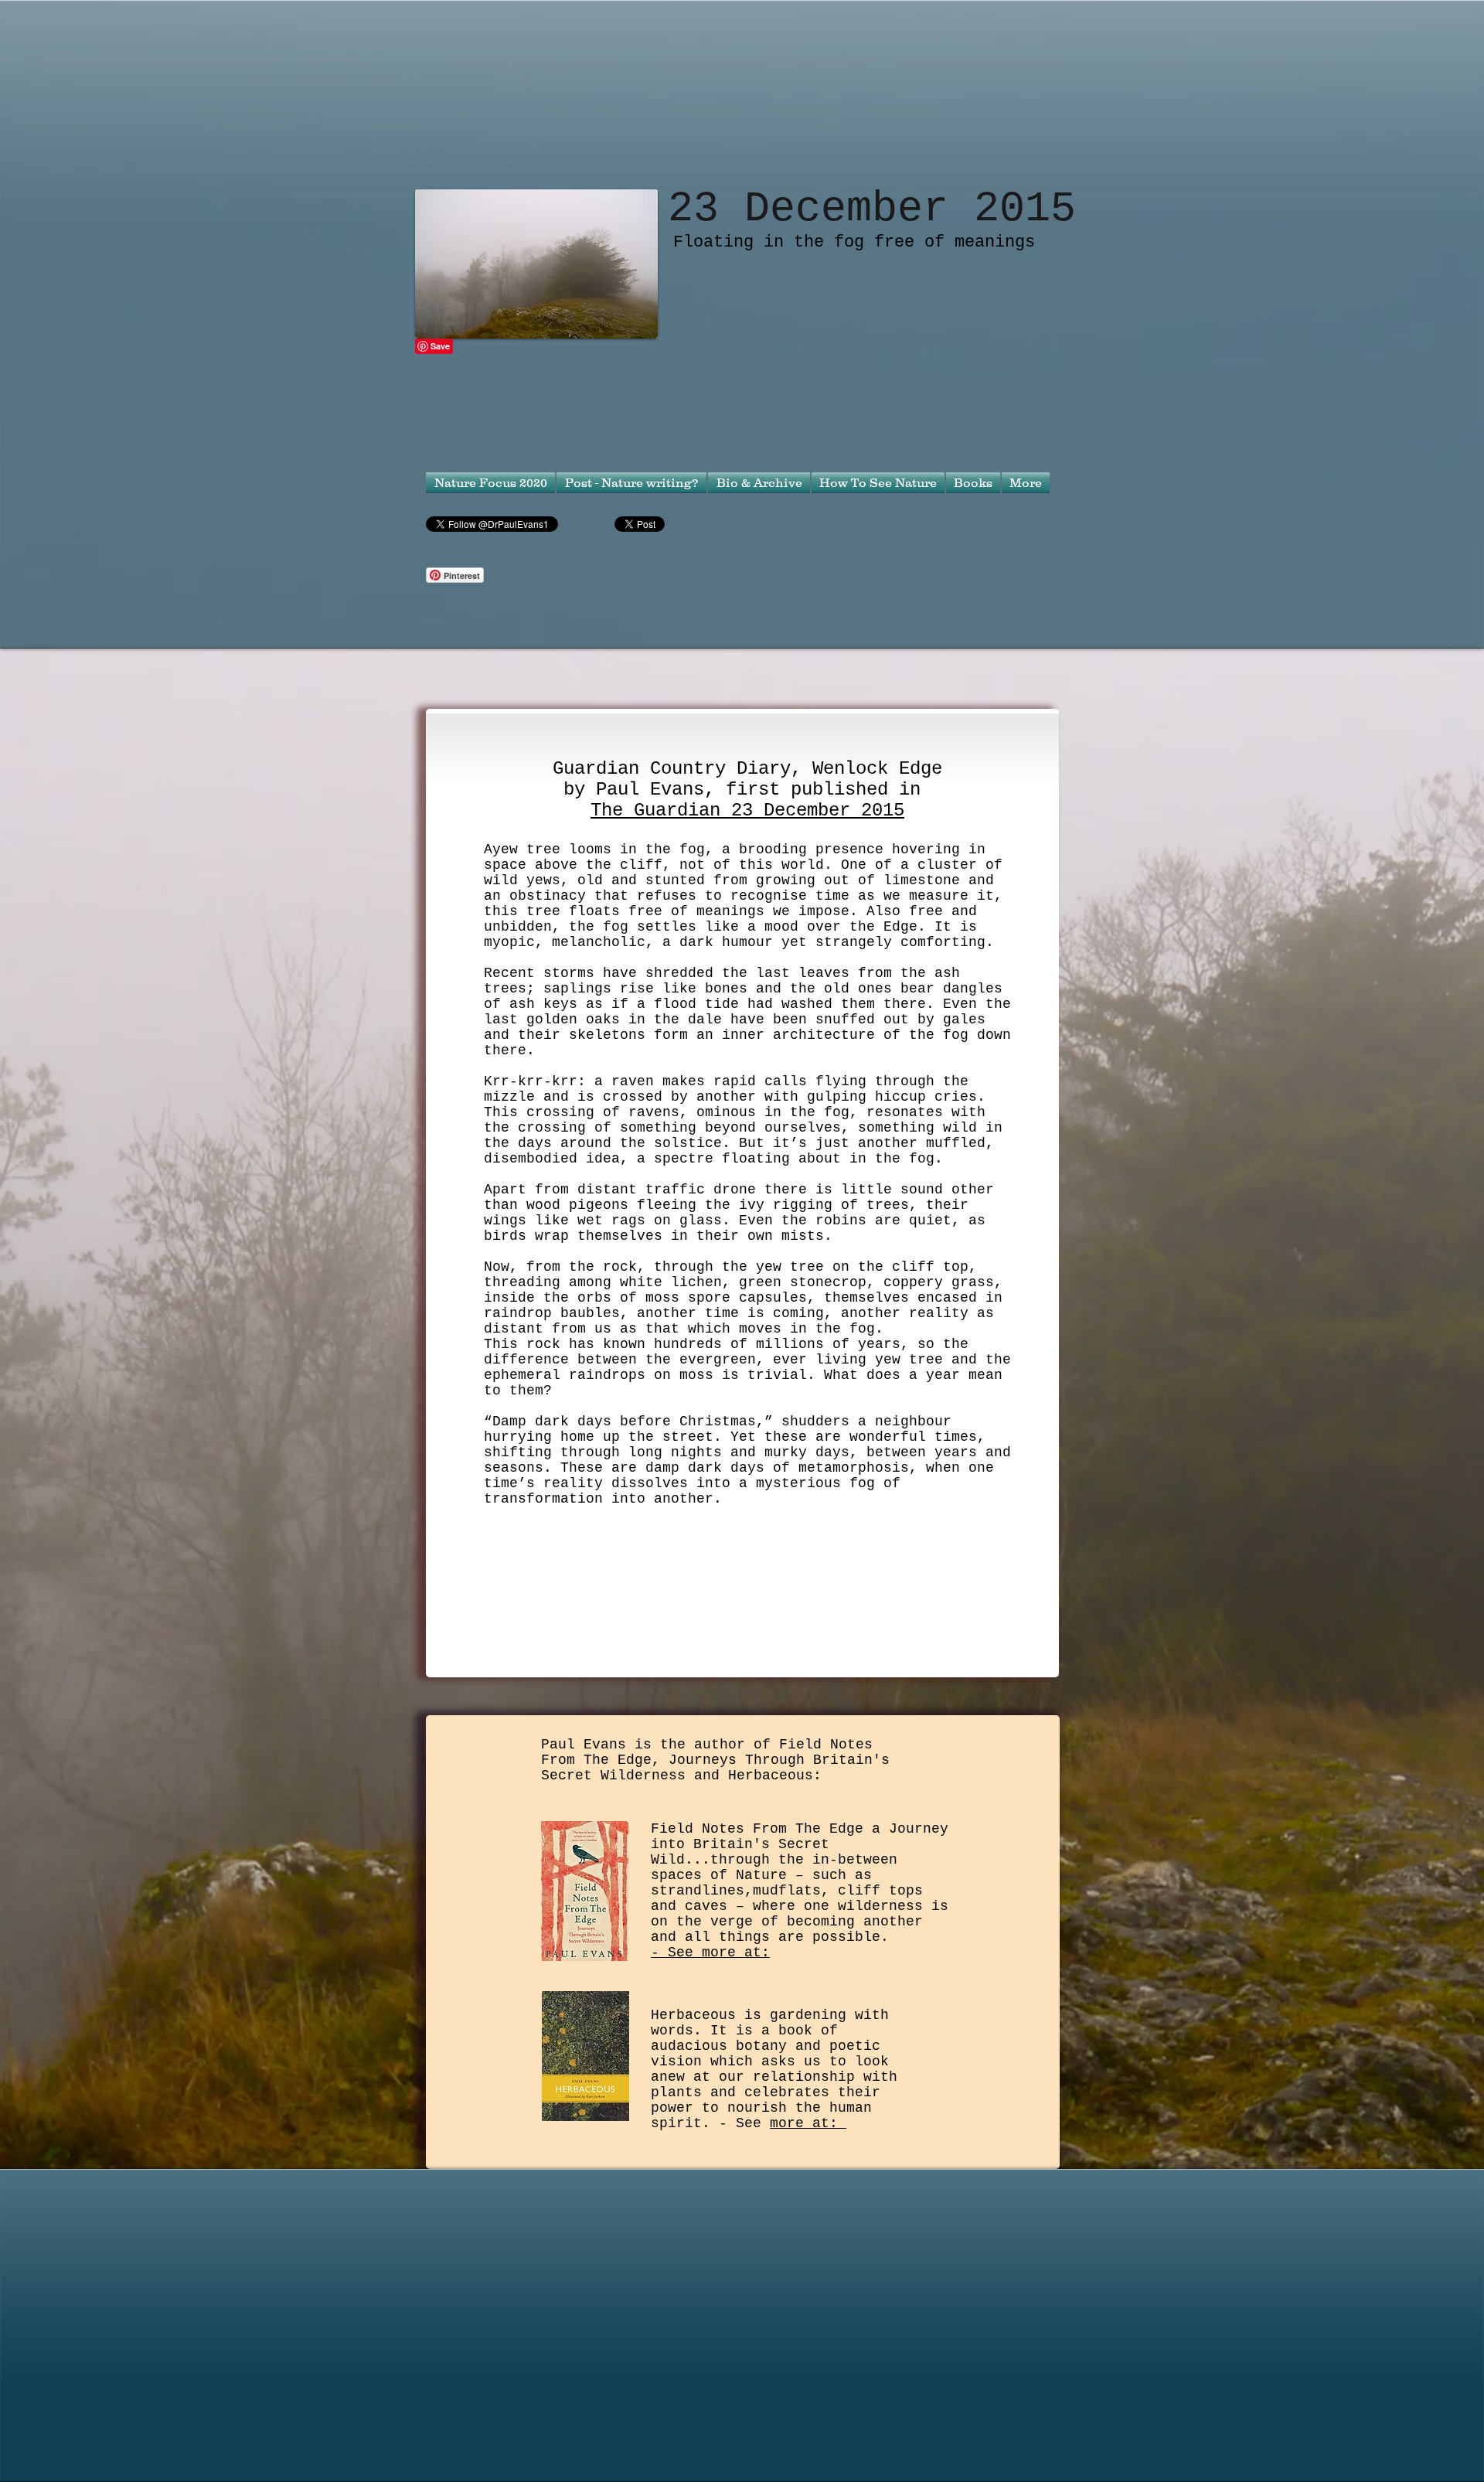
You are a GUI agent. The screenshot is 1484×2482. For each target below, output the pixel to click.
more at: (808, 2123)
